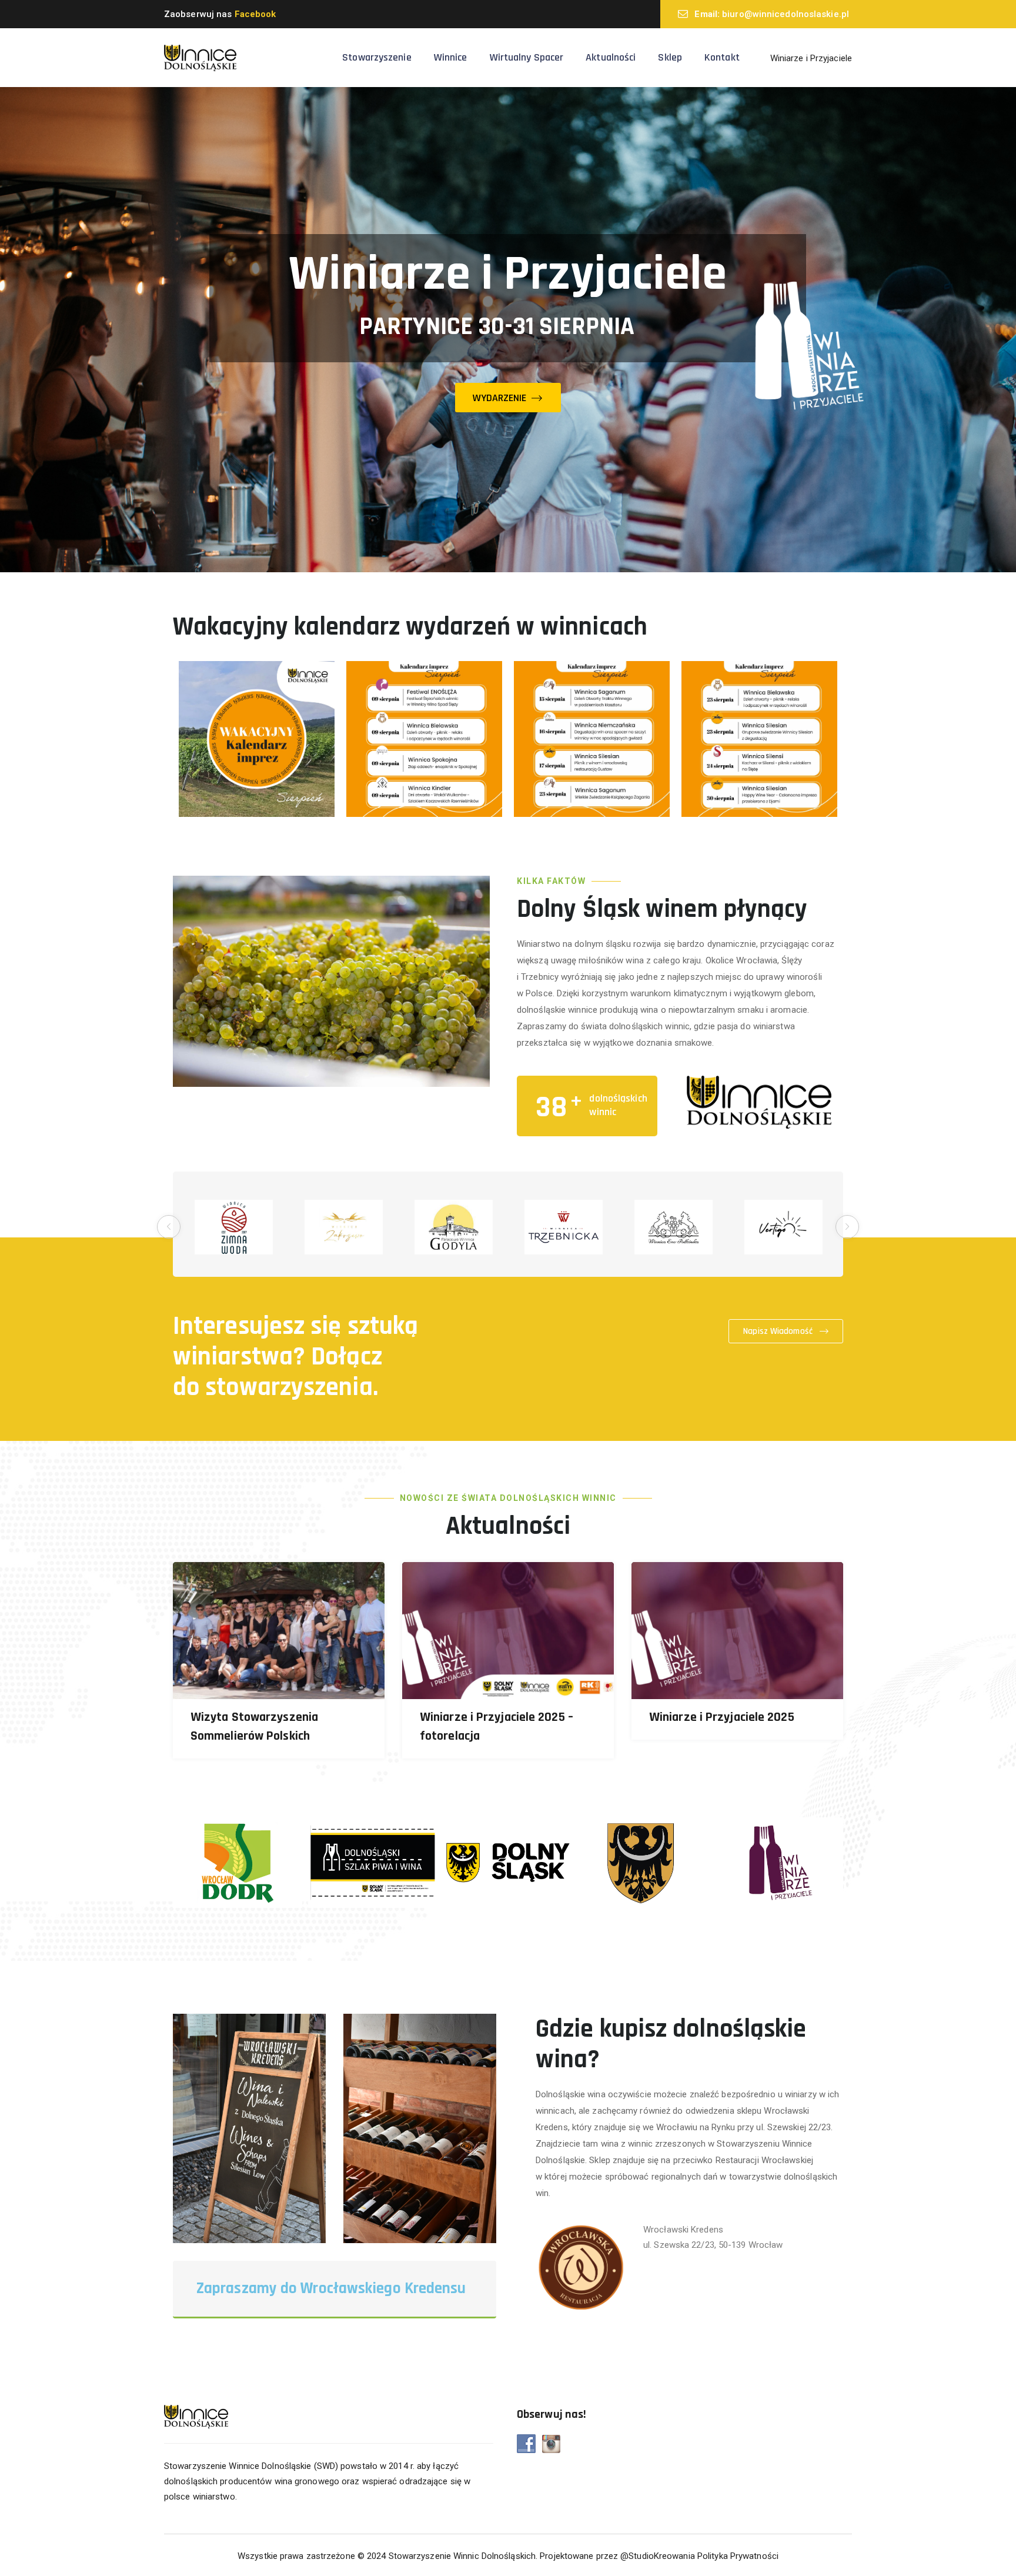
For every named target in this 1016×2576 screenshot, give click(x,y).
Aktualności (611, 57)
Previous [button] (169, 1227)
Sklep (670, 57)
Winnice (451, 57)
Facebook (255, 14)
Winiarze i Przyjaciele (811, 58)
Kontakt (722, 57)
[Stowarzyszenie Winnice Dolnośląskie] (200, 58)
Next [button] (847, 1227)
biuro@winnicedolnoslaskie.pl (786, 14)
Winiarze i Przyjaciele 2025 (722, 1717)
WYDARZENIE (501, 398)
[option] (234, 1227)
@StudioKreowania (658, 2556)
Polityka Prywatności (738, 2556)
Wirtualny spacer (527, 57)
